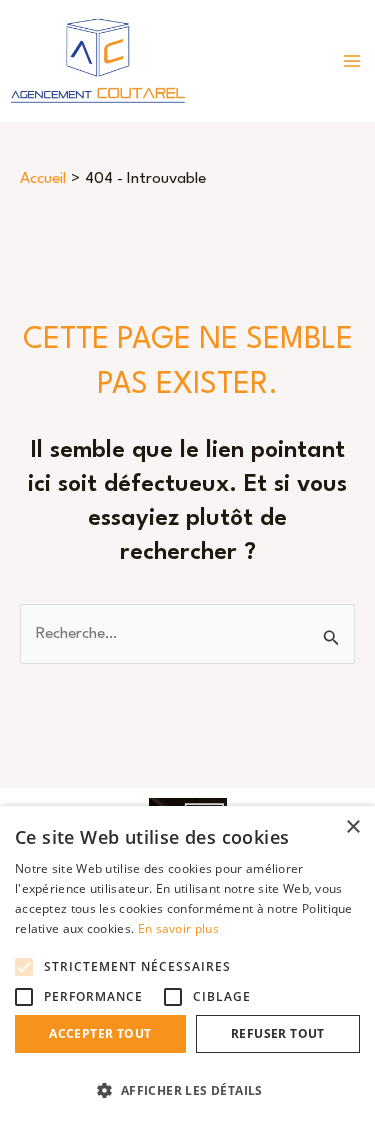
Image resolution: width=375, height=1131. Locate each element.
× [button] (352, 827)
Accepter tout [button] (100, 1033)
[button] (187, 1091)
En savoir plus (178, 928)
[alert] (187, 968)
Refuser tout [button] (278, 1033)
